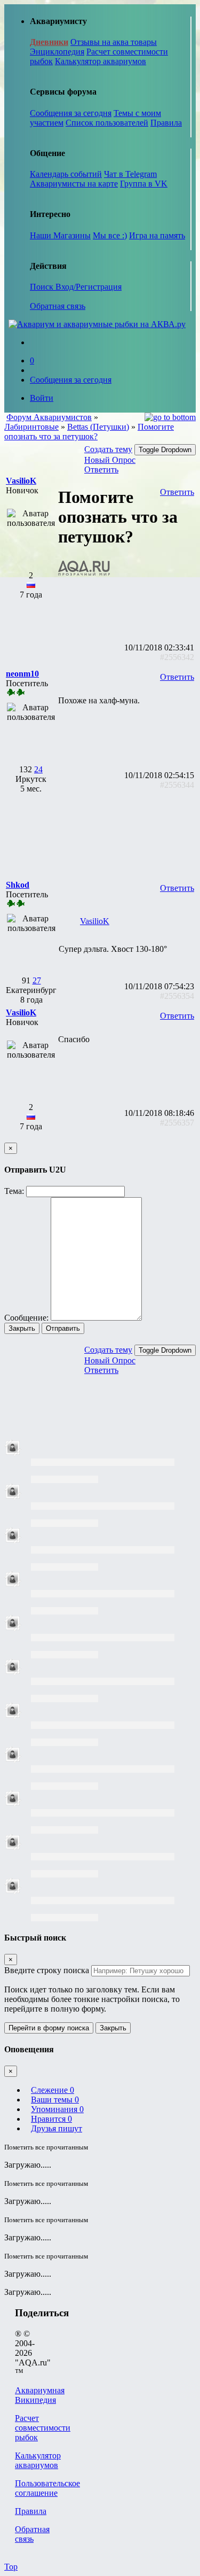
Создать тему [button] (108, 449)
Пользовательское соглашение (47, 2488)
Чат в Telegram (130, 174)
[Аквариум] (97, 324)
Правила (166, 123)
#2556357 (177, 1123)
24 (38, 769)
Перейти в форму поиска (49, 2028)
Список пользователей (107, 123)
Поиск (43, 287)
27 (37, 980)
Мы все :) (110, 235)
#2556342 (177, 657)
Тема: (14, 1191)
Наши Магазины (60, 235)
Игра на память (157, 235)
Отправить (63, 1328)
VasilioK (95, 921)
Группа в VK (144, 184)
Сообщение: (26, 1318)
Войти (42, 398)
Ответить (101, 470)
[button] (21, 481)
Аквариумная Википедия (40, 2395)
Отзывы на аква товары (114, 42)
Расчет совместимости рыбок (43, 2428)
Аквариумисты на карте (74, 184)
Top (11, 2567)
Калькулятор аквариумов (101, 61)
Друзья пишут (57, 2128)
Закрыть (22, 1328)
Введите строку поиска (47, 1970)
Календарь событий (66, 174)
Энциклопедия (57, 52)
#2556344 (177, 785)
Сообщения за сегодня (71, 113)
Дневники (49, 42)
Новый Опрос (110, 460)
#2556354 (177, 996)
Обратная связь (58, 306)
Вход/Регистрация (89, 287)
